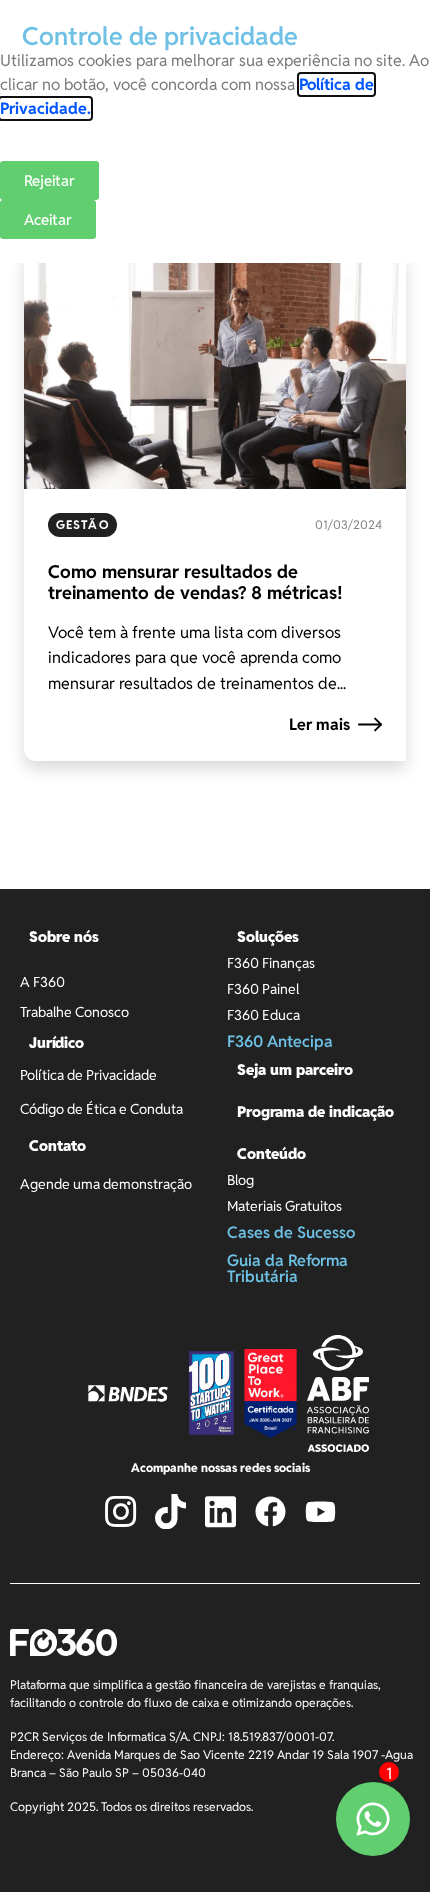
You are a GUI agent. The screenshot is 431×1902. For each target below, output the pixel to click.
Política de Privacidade (88, 1075)
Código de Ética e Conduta (101, 1109)
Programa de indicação (315, 1111)
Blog (240, 1180)
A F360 (42, 982)
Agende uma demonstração (106, 1184)
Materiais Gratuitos (284, 1206)
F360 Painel (263, 989)
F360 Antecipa (280, 1041)
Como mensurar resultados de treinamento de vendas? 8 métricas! (195, 582)
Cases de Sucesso (291, 1232)
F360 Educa (263, 1015)
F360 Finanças (271, 963)
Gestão (82, 524)
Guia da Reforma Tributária (287, 1268)
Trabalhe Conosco (74, 1012)
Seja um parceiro (295, 1069)
